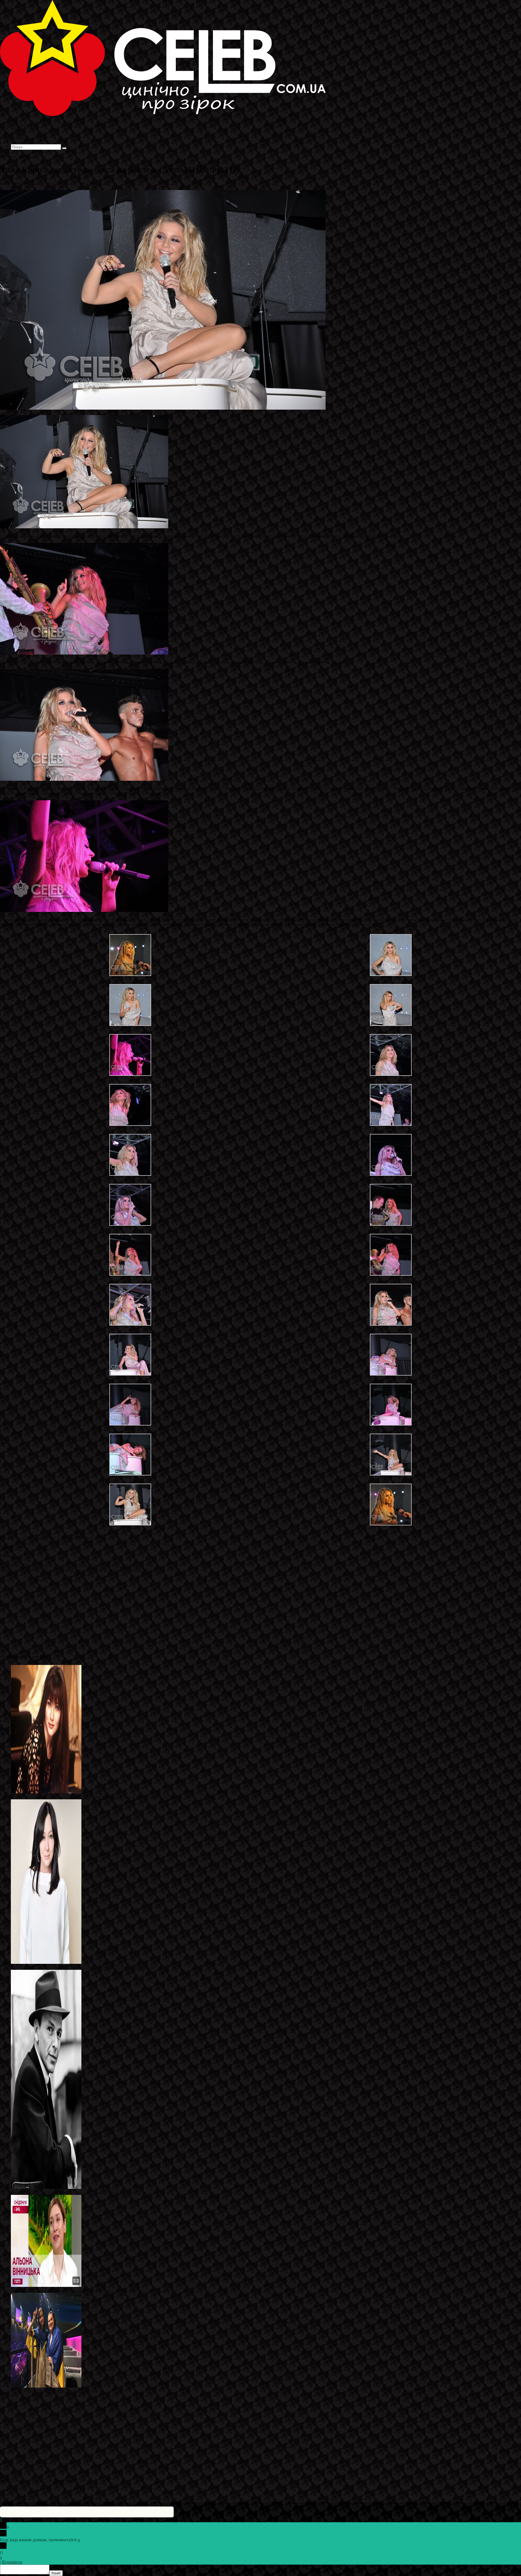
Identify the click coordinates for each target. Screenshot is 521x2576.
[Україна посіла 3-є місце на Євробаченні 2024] (46, 2386)
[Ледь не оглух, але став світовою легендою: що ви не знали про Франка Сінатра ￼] (46, 2187)
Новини (105, 183)
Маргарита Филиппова (49, 183)
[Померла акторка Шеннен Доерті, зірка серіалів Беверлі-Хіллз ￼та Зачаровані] (46, 1962)
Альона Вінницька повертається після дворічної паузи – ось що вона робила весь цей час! (94, 2290)
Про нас (19, 142)
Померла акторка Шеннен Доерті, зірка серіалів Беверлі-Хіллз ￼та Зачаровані (83, 1967)
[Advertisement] (163, 1611)
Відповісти (12, 2562)
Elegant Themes (36, 2481)
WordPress (84, 2481)
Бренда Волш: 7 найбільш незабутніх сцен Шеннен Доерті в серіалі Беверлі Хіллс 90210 (92, 1797)
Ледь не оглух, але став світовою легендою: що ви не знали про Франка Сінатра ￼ (88, 2192)
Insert (56, 2573)
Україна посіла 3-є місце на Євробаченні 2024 (53, 2391)
